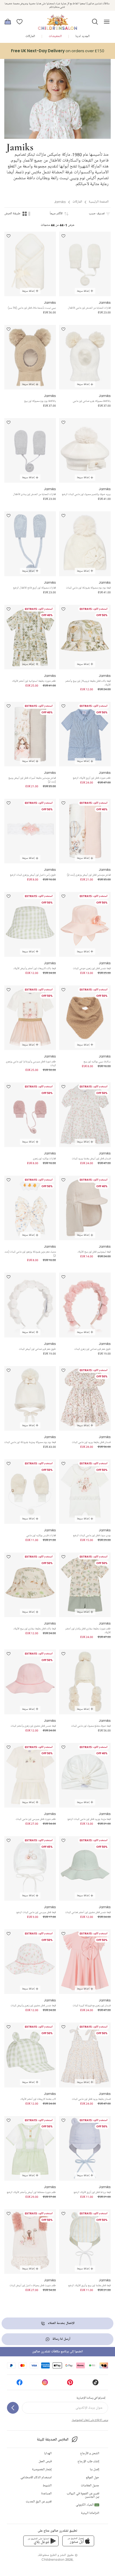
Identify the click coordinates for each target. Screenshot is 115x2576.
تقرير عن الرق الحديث (39, 2502)
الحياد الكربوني (87, 2505)
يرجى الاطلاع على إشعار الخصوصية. (90, 2420)
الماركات (30, 36)
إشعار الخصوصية (42, 2470)
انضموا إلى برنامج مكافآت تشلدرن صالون (57, 2352)
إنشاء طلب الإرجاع (88, 2461)
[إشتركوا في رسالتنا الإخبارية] (13, 2408)
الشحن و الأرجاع (90, 2453)
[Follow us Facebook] (20, 2384)
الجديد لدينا (83, 36)
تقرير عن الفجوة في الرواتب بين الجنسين (83, 2495)
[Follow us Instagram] (45, 2384)
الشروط (47, 2486)
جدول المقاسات (90, 2486)
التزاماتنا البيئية (90, 2513)
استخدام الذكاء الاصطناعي (36, 2478)
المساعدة (46, 2494)
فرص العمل (45, 2461)
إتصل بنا (95, 2470)
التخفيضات (55, 36)
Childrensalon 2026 (57, 2560)
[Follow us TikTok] (95, 2384)
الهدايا (48, 2453)
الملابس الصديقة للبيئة (53, 2440)
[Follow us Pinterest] (70, 2384)
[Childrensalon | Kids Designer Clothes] (57, 20)
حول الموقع (93, 2478)
